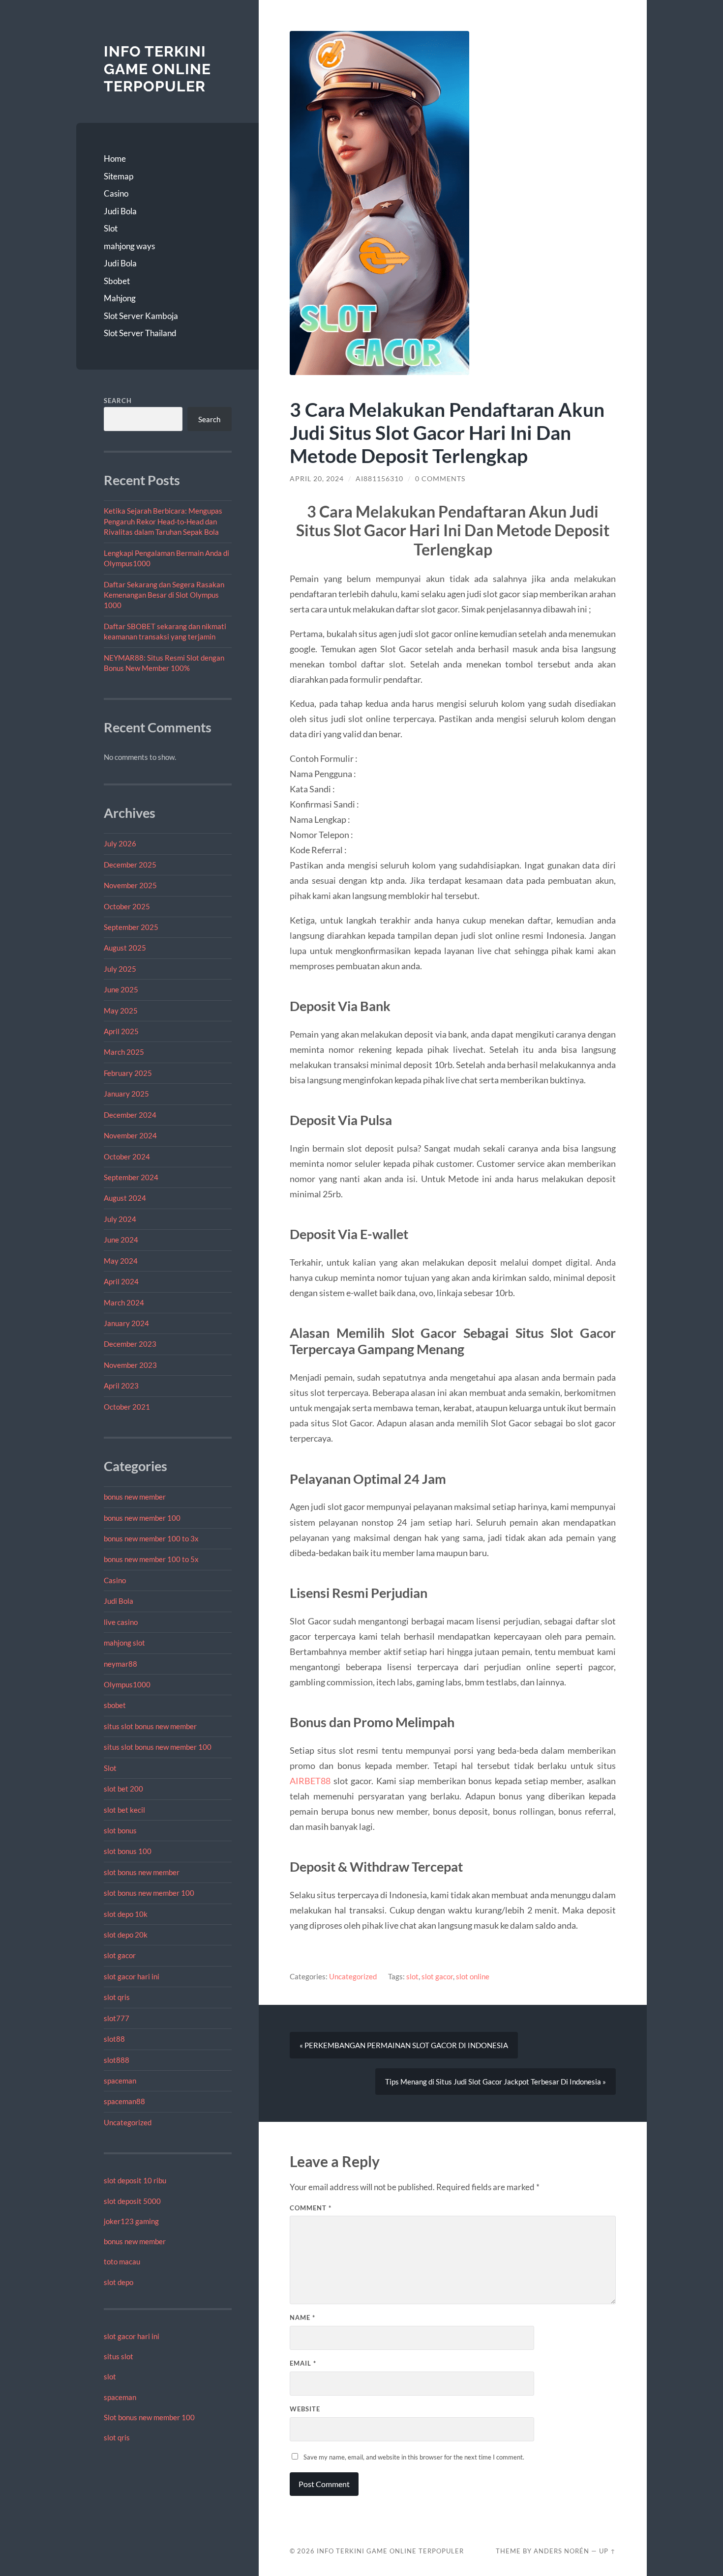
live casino (121, 1622)
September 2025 (131, 927)
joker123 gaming (131, 2221)
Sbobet (117, 281)
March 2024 (124, 1302)
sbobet (115, 1705)
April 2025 (121, 1031)
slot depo (119, 2282)
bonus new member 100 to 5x (151, 1559)
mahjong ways (129, 246)
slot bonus (120, 1830)
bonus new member (135, 1497)
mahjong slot (124, 1643)
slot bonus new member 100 (149, 1893)
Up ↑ (607, 2551)
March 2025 (124, 1052)
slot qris (117, 1997)
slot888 (117, 2060)
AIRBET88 (310, 1781)
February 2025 (128, 1073)
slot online (473, 1976)
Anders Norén (561, 2551)
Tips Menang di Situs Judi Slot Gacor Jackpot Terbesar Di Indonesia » (496, 2082)
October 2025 (127, 906)
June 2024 (121, 1240)
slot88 (114, 2039)
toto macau (122, 2261)
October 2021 (127, 1407)
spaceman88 (124, 2101)
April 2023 (121, 1386)
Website (305, 2409)
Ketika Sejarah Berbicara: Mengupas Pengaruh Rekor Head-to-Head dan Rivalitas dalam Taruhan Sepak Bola (163, 521)
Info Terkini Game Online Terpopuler (157, 69)
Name (302, 2317)
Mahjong (120, 298)
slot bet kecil (124, 1810)
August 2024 (125, 1198)
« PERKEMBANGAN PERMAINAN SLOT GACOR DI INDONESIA (404, 2045)
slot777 (117, 2018)
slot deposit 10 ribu (135, 2180)
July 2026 (120, 843)
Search (118, 401)
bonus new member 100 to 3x (151, 1538)
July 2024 (120, 1219)
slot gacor (120, 1955)
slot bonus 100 (128, 1851)
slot (110, 2376)
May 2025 (121, 1011)
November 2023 (130, 1365)
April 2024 (121, 1281)
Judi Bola (120, 211)
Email (303, 2363)
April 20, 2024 (317, 479)
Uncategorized (128, 2122)
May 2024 (121, 1261)
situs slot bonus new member (150, 1726)
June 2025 (121, 989)
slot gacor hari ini (132, 1976)
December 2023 (130, 1344)
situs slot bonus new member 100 (158, 1747)
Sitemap (119, 176)
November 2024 (130, 1135)
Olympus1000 (127, 1684)
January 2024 (126, 1323)
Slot (111, 228)
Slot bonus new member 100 (149, 2417)
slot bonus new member (142, 1872)
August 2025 (125, 948)
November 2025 (130, 885)
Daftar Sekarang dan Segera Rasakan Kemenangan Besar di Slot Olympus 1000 (164, 595)
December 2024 (130, 1115)
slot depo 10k (126, 1914)
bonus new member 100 (142, 1518)
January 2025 (126, 1094)
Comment (311, 2208)
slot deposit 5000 (132, 2201)
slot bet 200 (123, 1789)
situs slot (119, 2356)
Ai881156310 (379, 479)
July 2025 (120, 969)
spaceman (120, 2081)
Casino (116, 193)
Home (115, 159)
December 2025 (130, 865)
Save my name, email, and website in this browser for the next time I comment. (414, 2457)
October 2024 (127, 1157)
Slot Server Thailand (140, 333)
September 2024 (131, 1177)
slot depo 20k (126, 1935)
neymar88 (120, 1664)
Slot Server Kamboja (141, 316)
